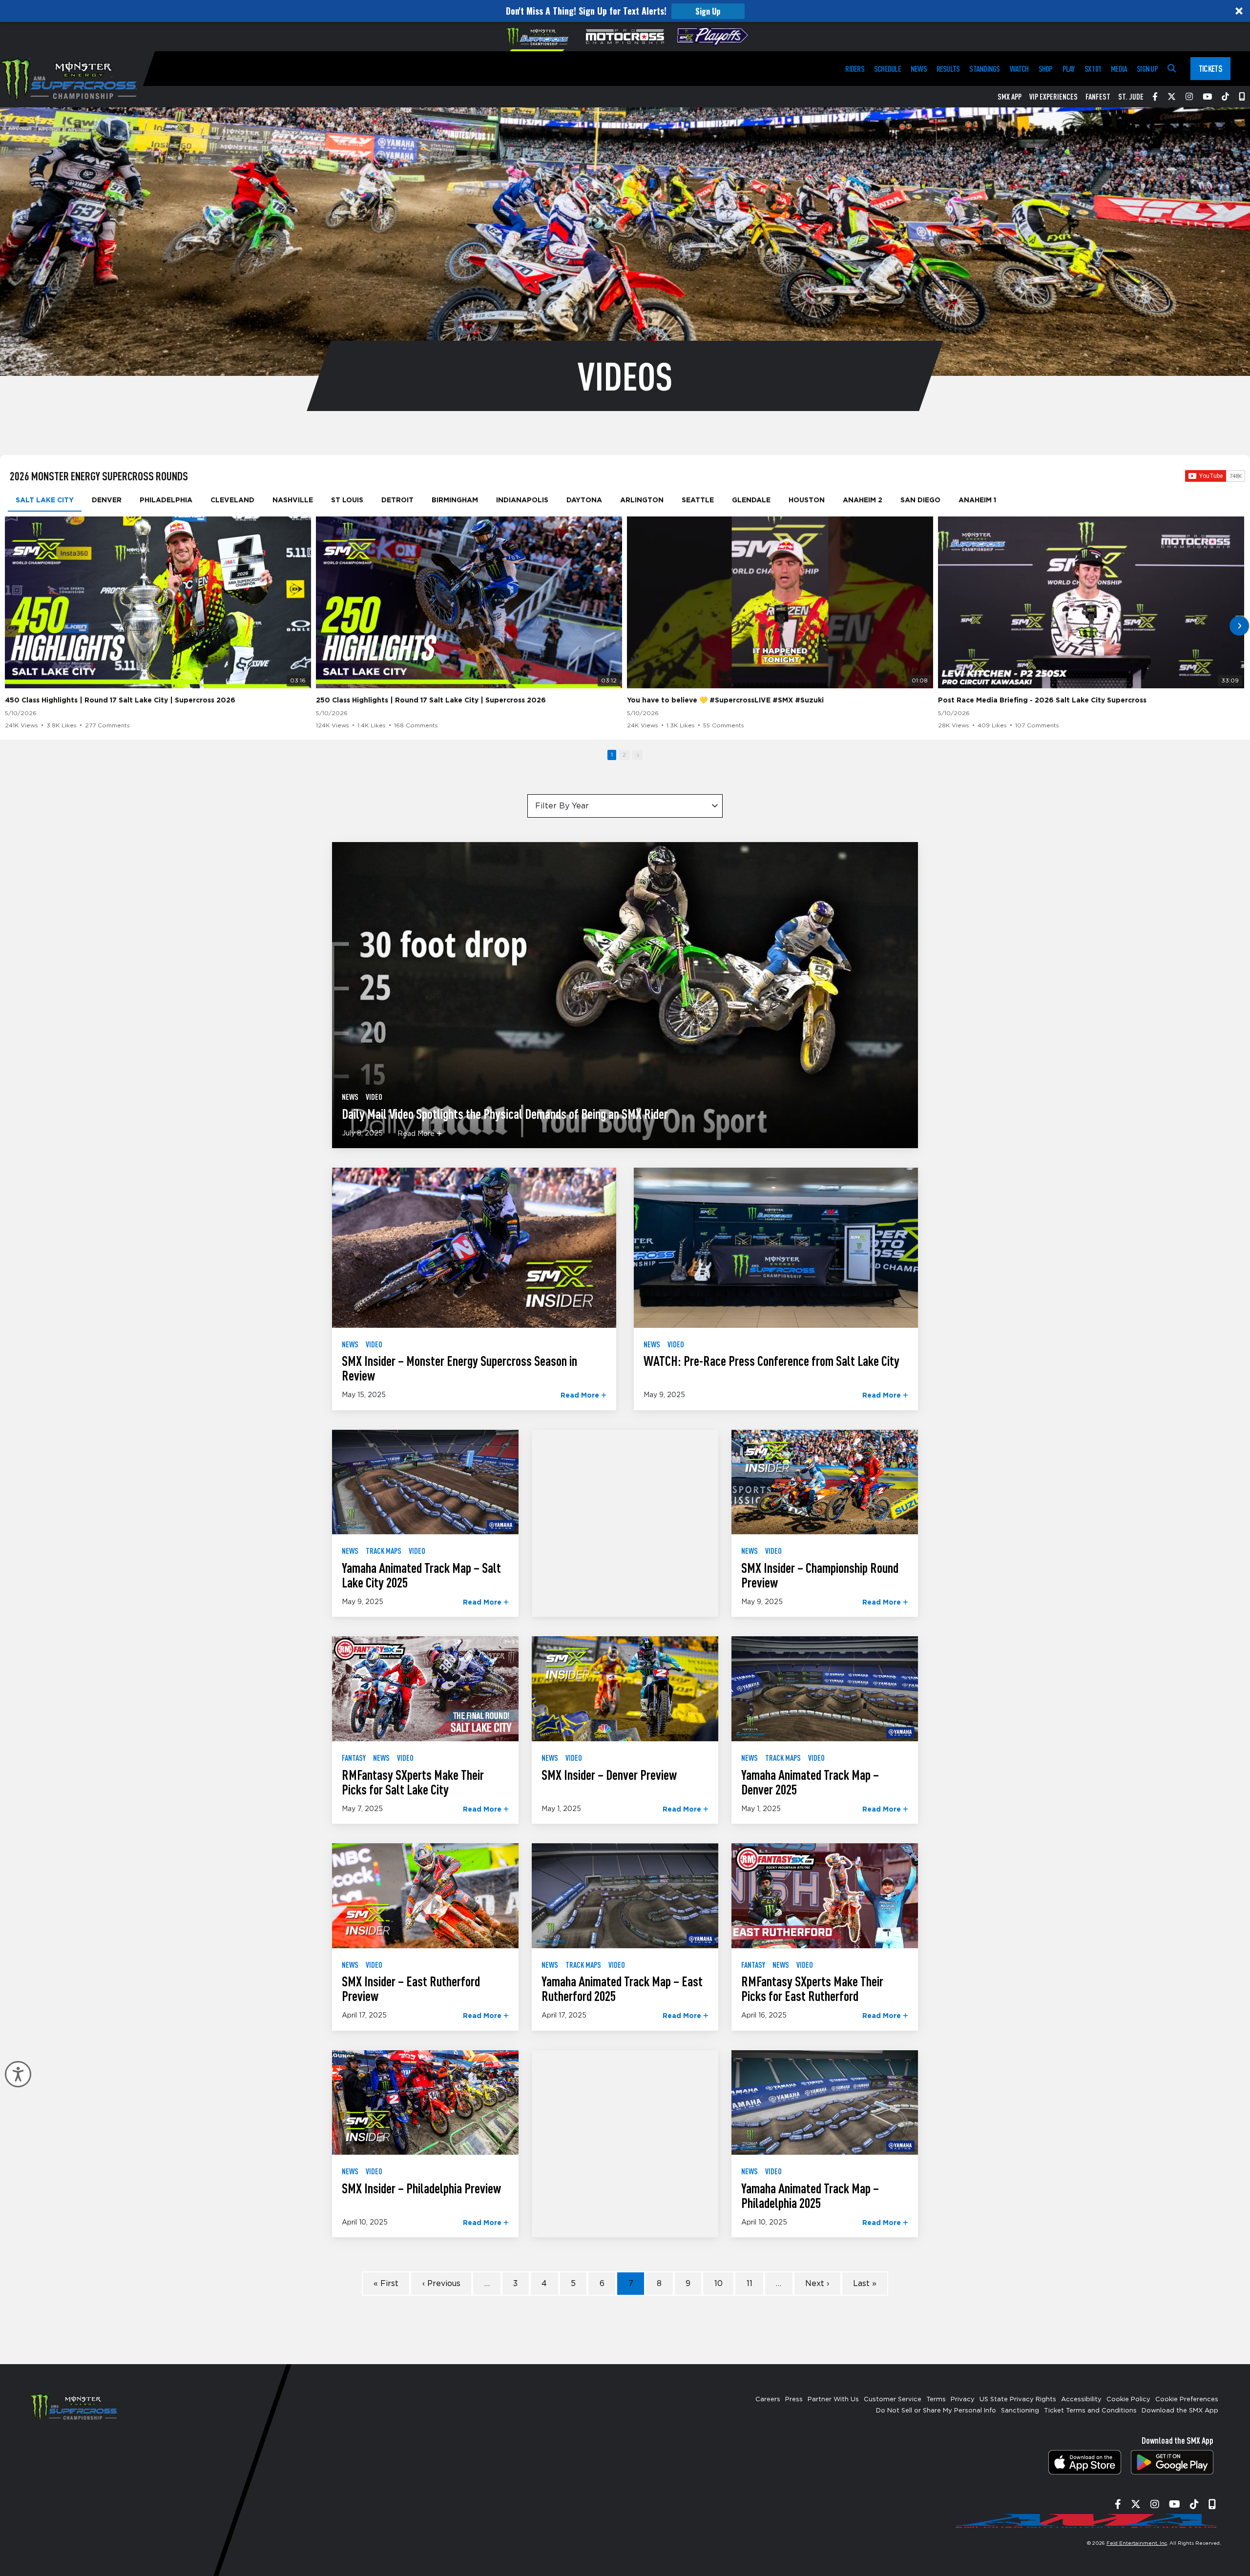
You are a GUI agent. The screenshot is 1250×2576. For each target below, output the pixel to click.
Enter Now (625, 1383)
